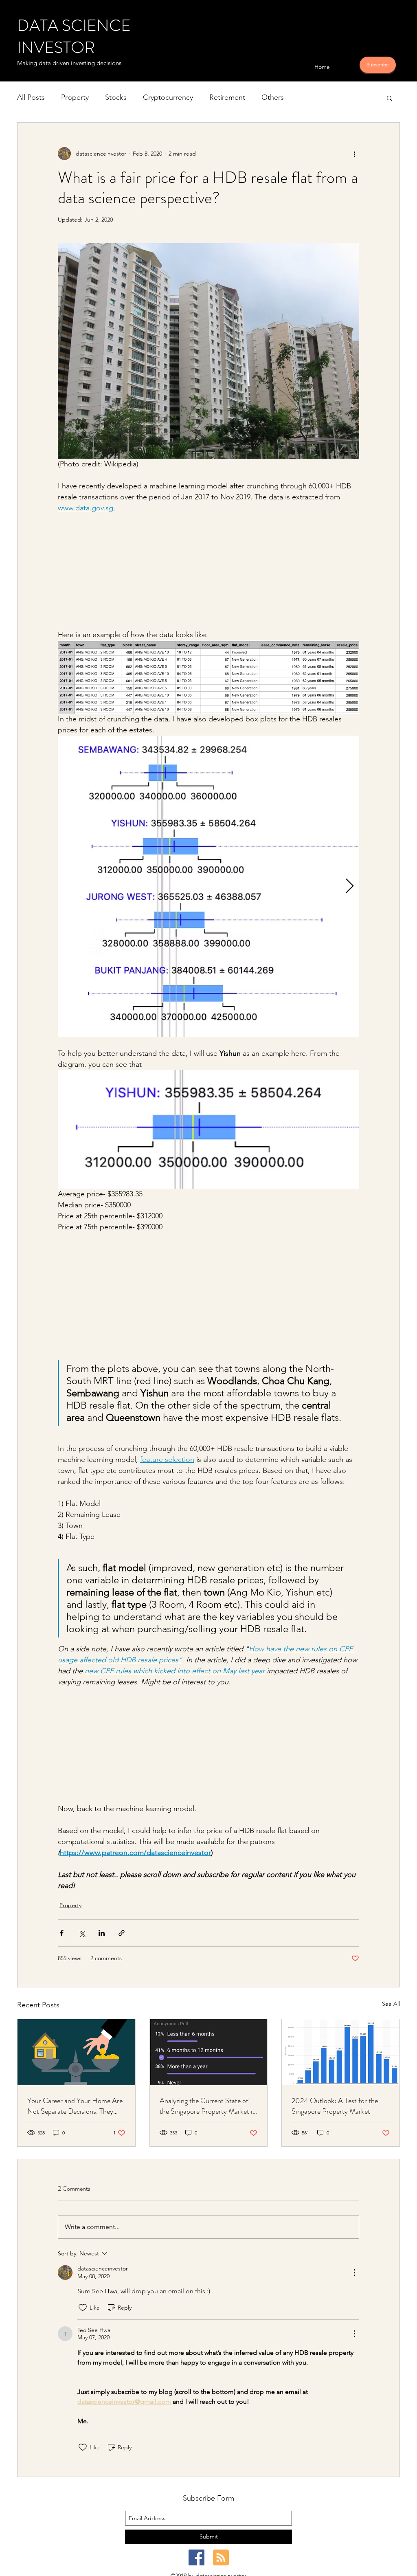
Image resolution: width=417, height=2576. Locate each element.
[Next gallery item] (350, 886)
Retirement (227, 97)
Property (75, 97)
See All (391, 2004)
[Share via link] (122, 1933)
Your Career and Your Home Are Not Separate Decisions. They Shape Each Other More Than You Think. (75, 2106)
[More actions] (354, 154)
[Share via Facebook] (62, 1933)
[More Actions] (354, 2273)
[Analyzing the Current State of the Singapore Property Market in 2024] (209, 2052)
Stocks (116, 97)
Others (273, 97)
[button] (390, 98)
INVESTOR (56, 47)
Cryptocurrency (168, 97)
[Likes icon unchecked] (83, 2308)
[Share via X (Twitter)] (82, 1933)
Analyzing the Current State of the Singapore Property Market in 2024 (208, 2106)
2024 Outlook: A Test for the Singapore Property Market (335, 2106)
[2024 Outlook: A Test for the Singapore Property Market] (341, 2052)
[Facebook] (196, 2557)
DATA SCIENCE (74, 25)
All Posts (31, 97)
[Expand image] (208, 886)
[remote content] (208, 571)
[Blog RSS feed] (221, 2558)
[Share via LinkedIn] (102, 1933)
